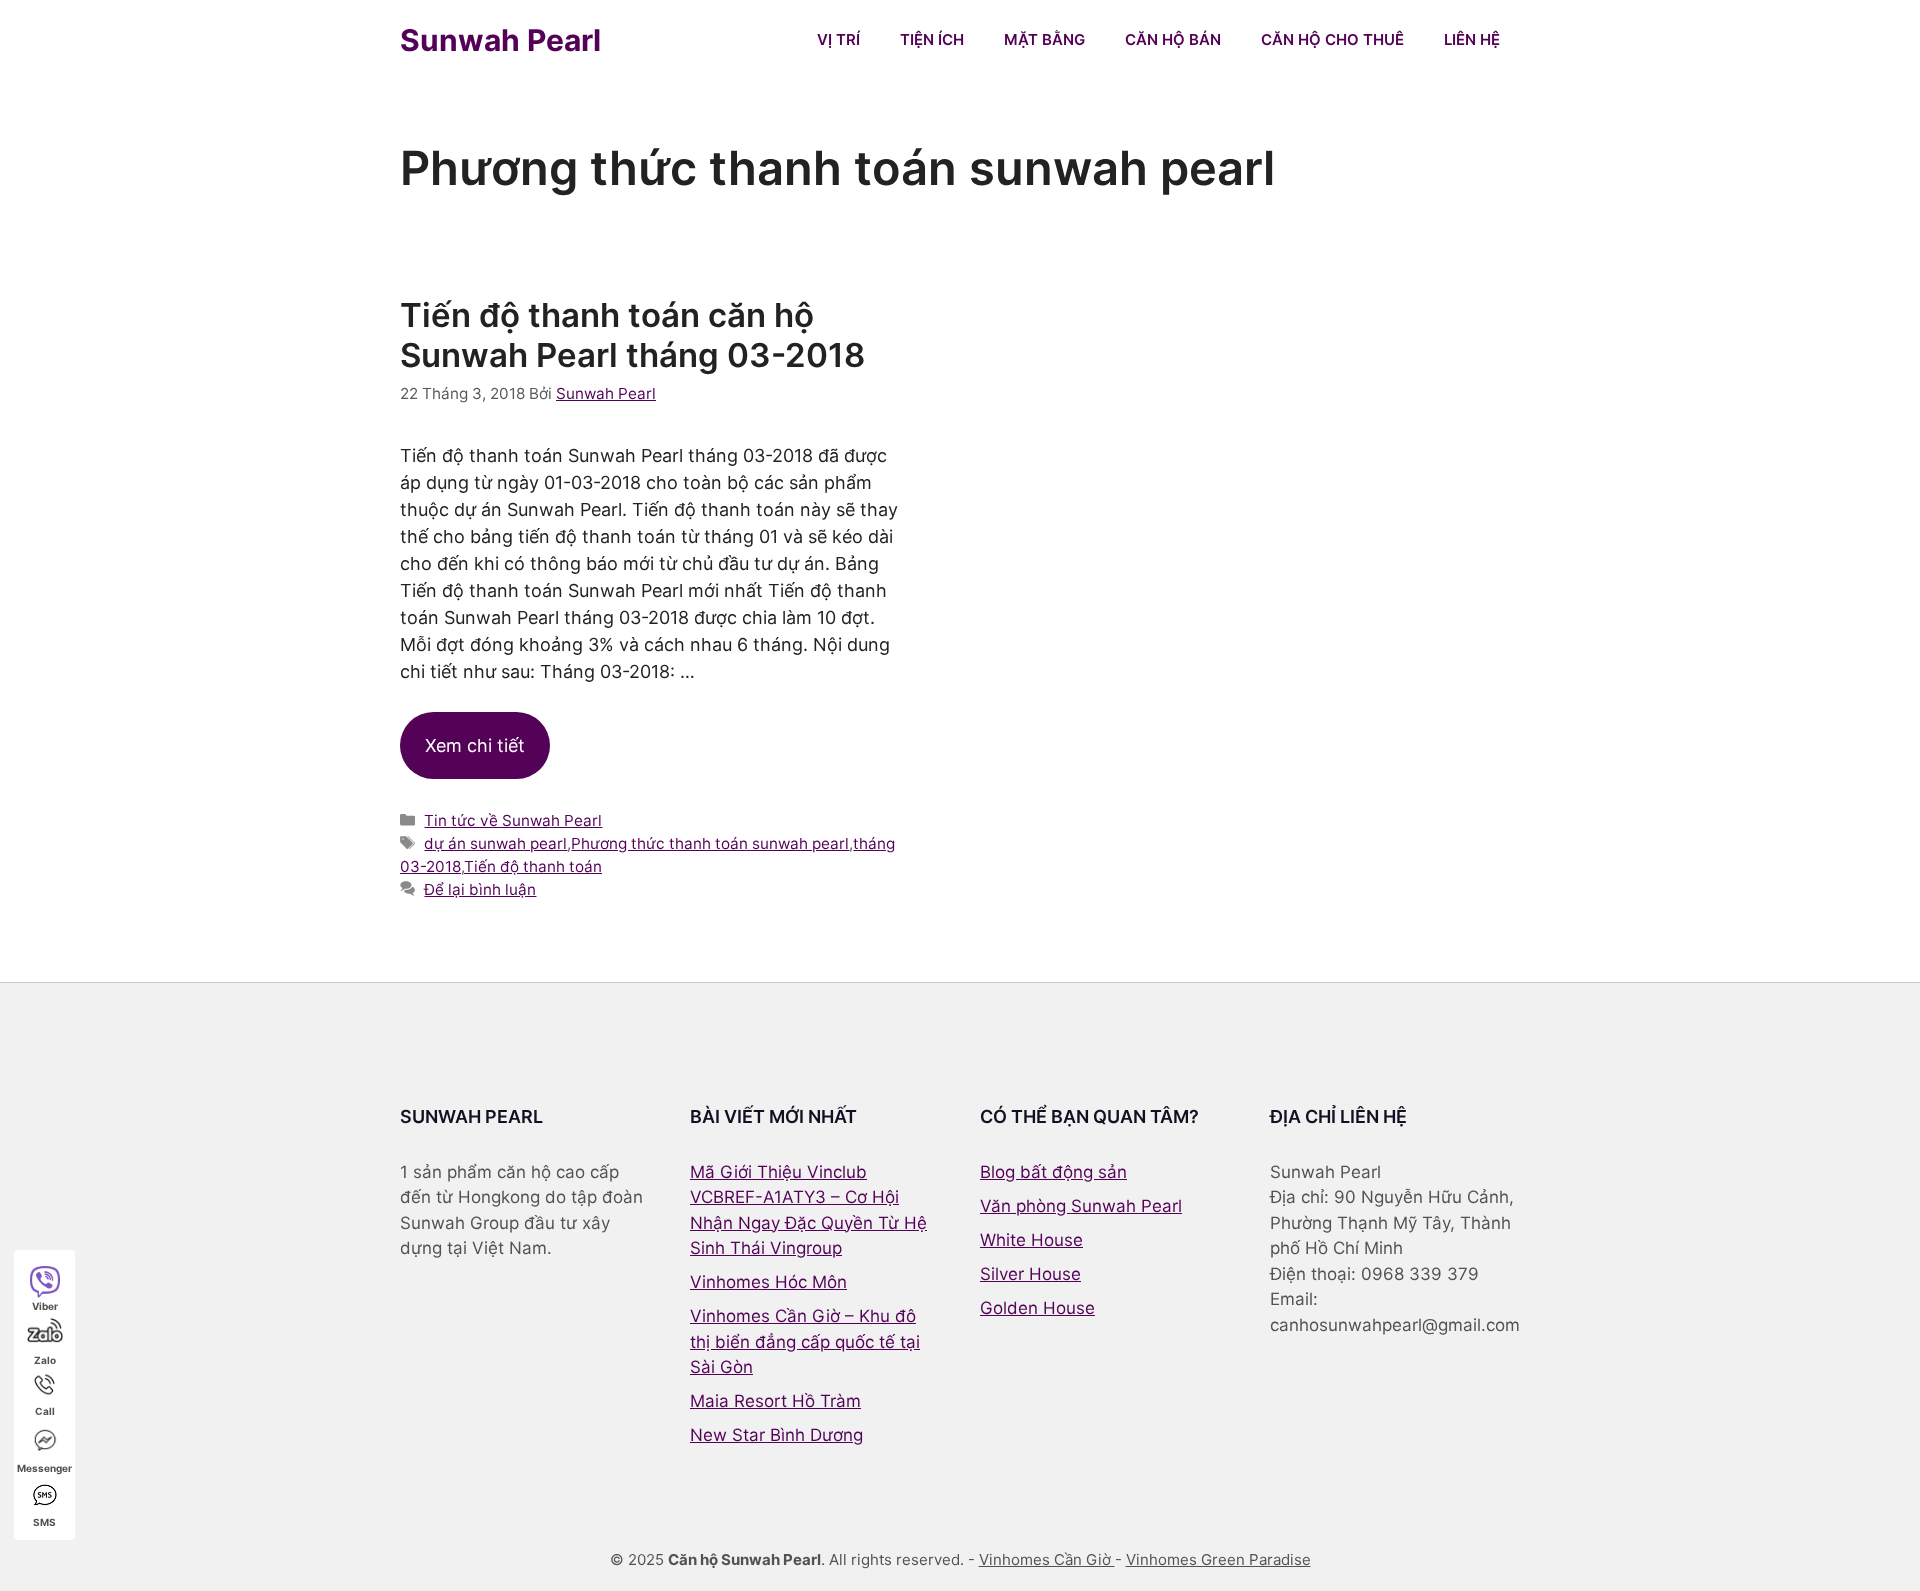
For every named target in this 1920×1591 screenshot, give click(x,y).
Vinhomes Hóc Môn (768, 1282)
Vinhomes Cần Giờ (1047, 1559)
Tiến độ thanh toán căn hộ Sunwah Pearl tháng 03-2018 (632, 335)
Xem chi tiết (475, 745)
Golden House (1037, 1308)
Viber (45, 1306)
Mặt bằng (1044, 39)
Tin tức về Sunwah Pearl (513, 820)
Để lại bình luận (480, 889)
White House (1031, 1240)
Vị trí (838, 39)
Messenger (44, 1468)
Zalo (45, 1360)
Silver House (1030, 1274)
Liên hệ (1472, 39)
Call (45, 1411)
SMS (44, 1522)
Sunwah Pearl (500, 40)
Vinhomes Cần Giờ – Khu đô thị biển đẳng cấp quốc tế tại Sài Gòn (805, 1341)
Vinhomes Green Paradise (1218, 1559)
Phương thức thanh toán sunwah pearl (710, 843)
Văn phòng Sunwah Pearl (1081, 1206)
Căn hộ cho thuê (1332, 39)
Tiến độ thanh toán (533, 866)
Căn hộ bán (1173, 39)
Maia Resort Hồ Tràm (775, 1401)
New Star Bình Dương (776, 1435)
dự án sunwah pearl (495, 843)
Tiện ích (932, 39)
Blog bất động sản (1053, 1172)
